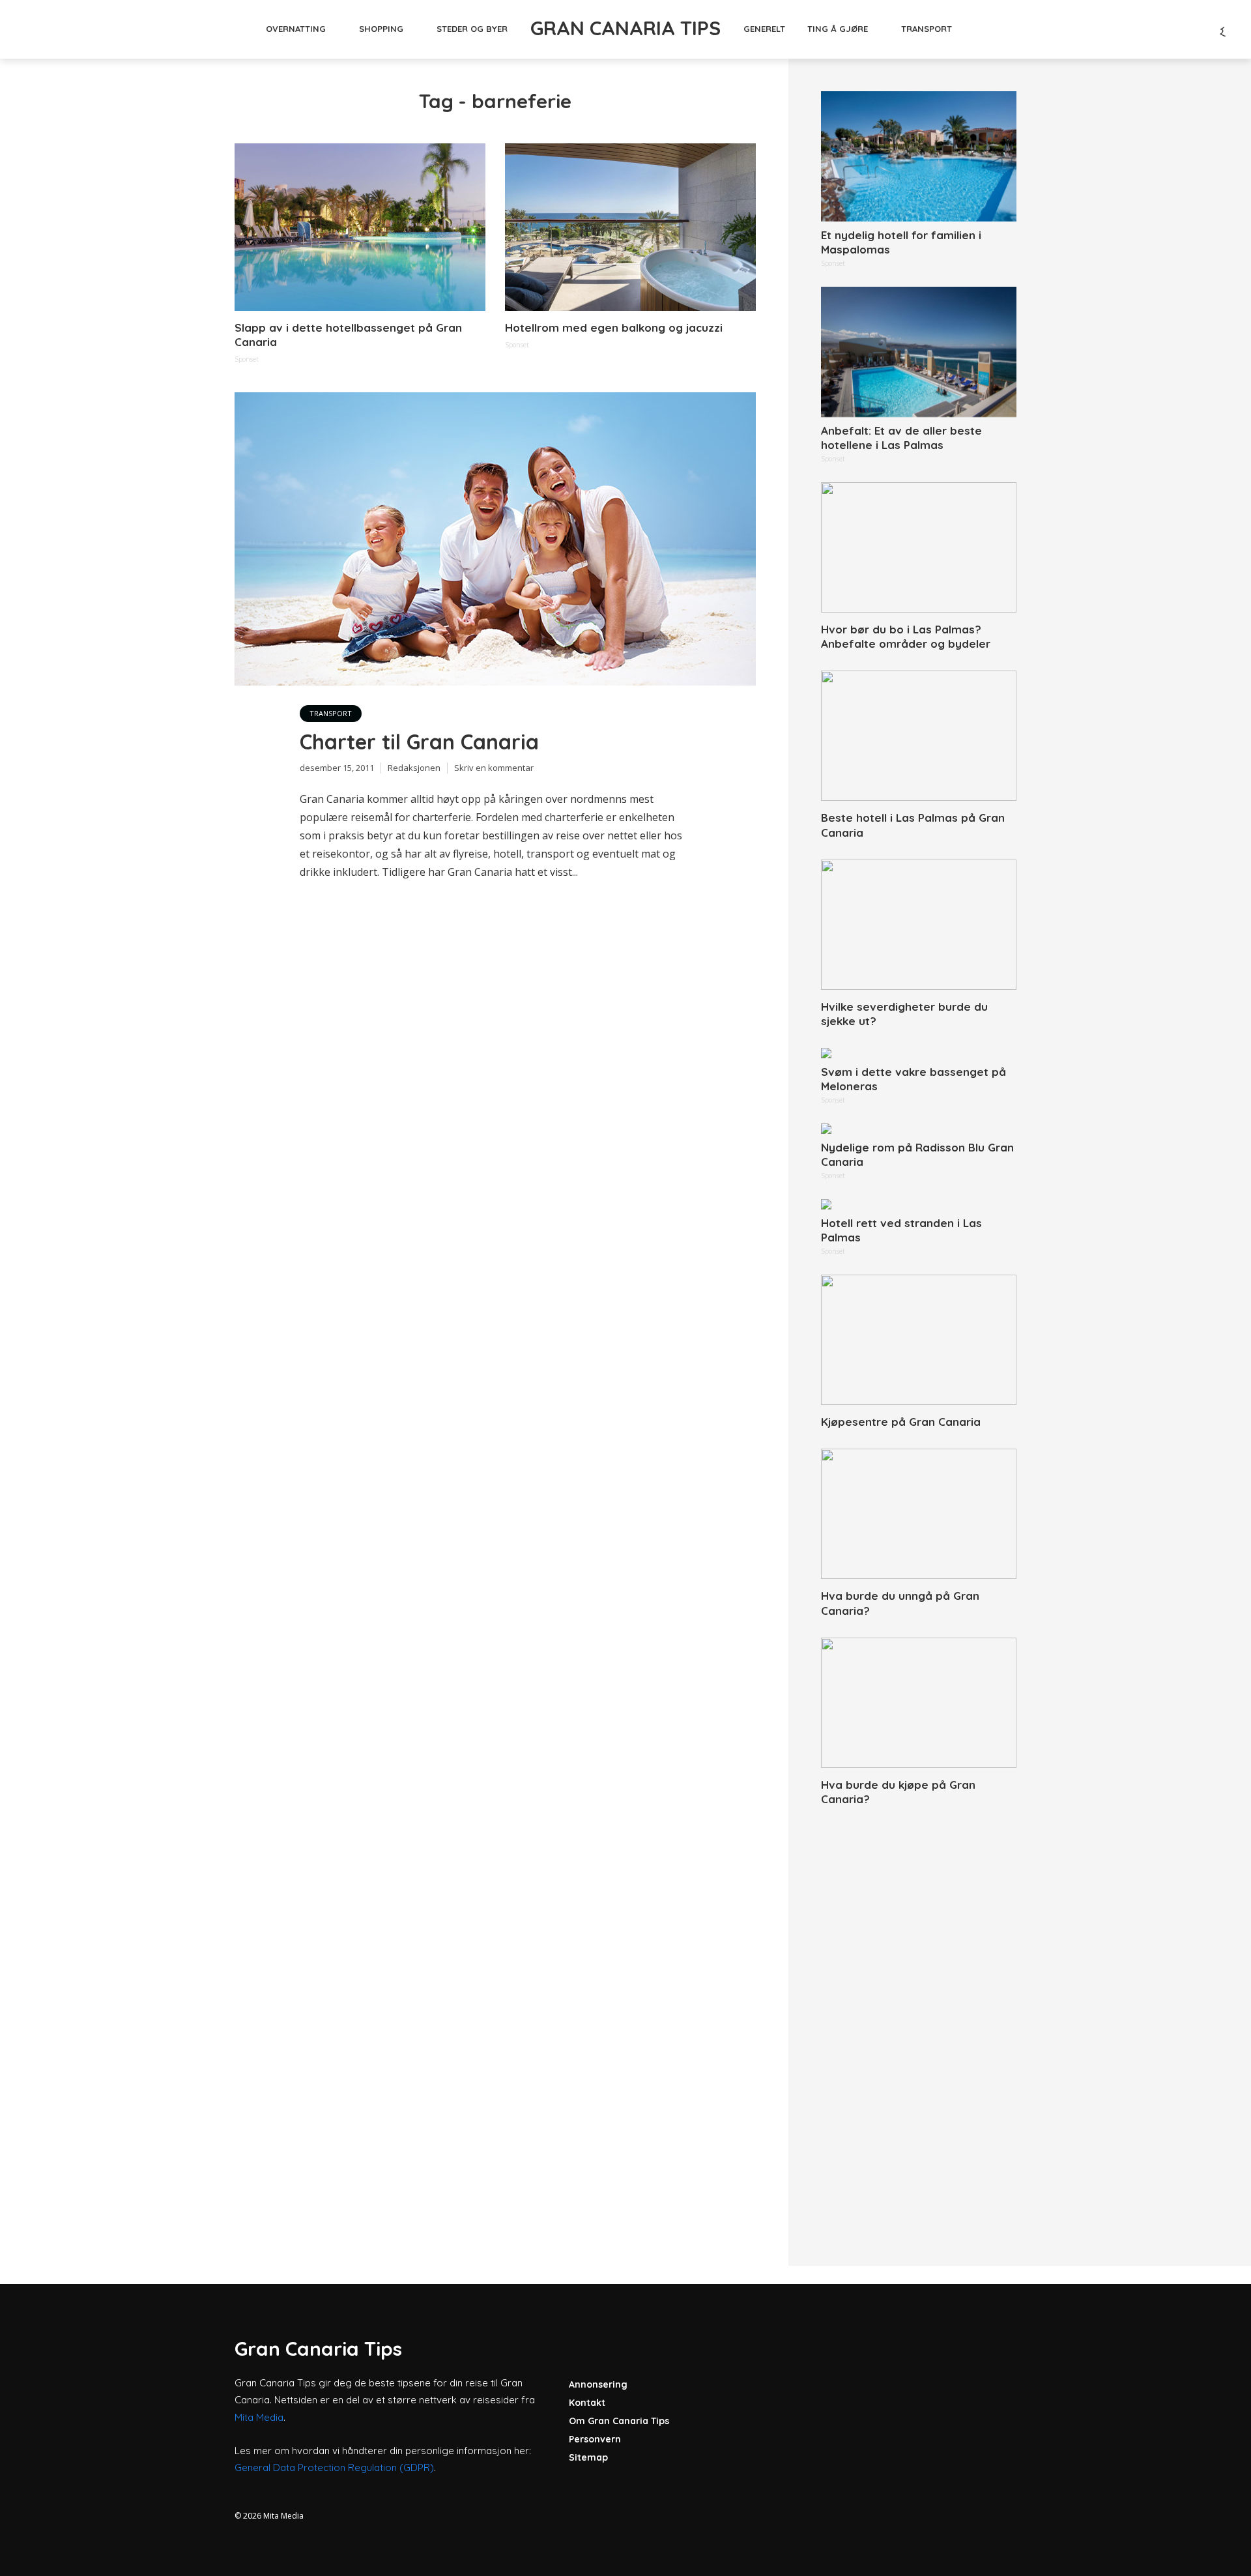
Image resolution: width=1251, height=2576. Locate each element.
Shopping (381, 29)
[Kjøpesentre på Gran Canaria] (919, 1340)
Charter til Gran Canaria (419, 742)
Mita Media (259, 2417)
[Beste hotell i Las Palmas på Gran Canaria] (919, 736)
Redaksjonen (414, 768)
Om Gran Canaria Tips (619, 2421)
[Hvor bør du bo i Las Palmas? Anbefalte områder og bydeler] (919, 547)
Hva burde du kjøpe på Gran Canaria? (898, 1792)
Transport (927, 29)
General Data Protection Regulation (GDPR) (334, 2467)
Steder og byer (472, 29)
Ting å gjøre (838, 29)
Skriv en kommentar (494, 768)
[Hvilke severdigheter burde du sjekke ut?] (919, 925)
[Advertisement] (919, 2021)
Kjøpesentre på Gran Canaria (901, 1422)
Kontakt (587, 2403)
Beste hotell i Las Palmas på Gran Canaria (913, 825)
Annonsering (598, 2384)
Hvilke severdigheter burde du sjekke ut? (904, 1014)
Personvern (595, 2439)
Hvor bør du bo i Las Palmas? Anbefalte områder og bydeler (906, 636)
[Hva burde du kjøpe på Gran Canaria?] (919, 1703)
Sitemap (588, 2457)
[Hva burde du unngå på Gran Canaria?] (919, 1514)
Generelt (764, 29)
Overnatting (296, 29)
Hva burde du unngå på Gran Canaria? (900, 1603)
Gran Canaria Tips (625, 28)
